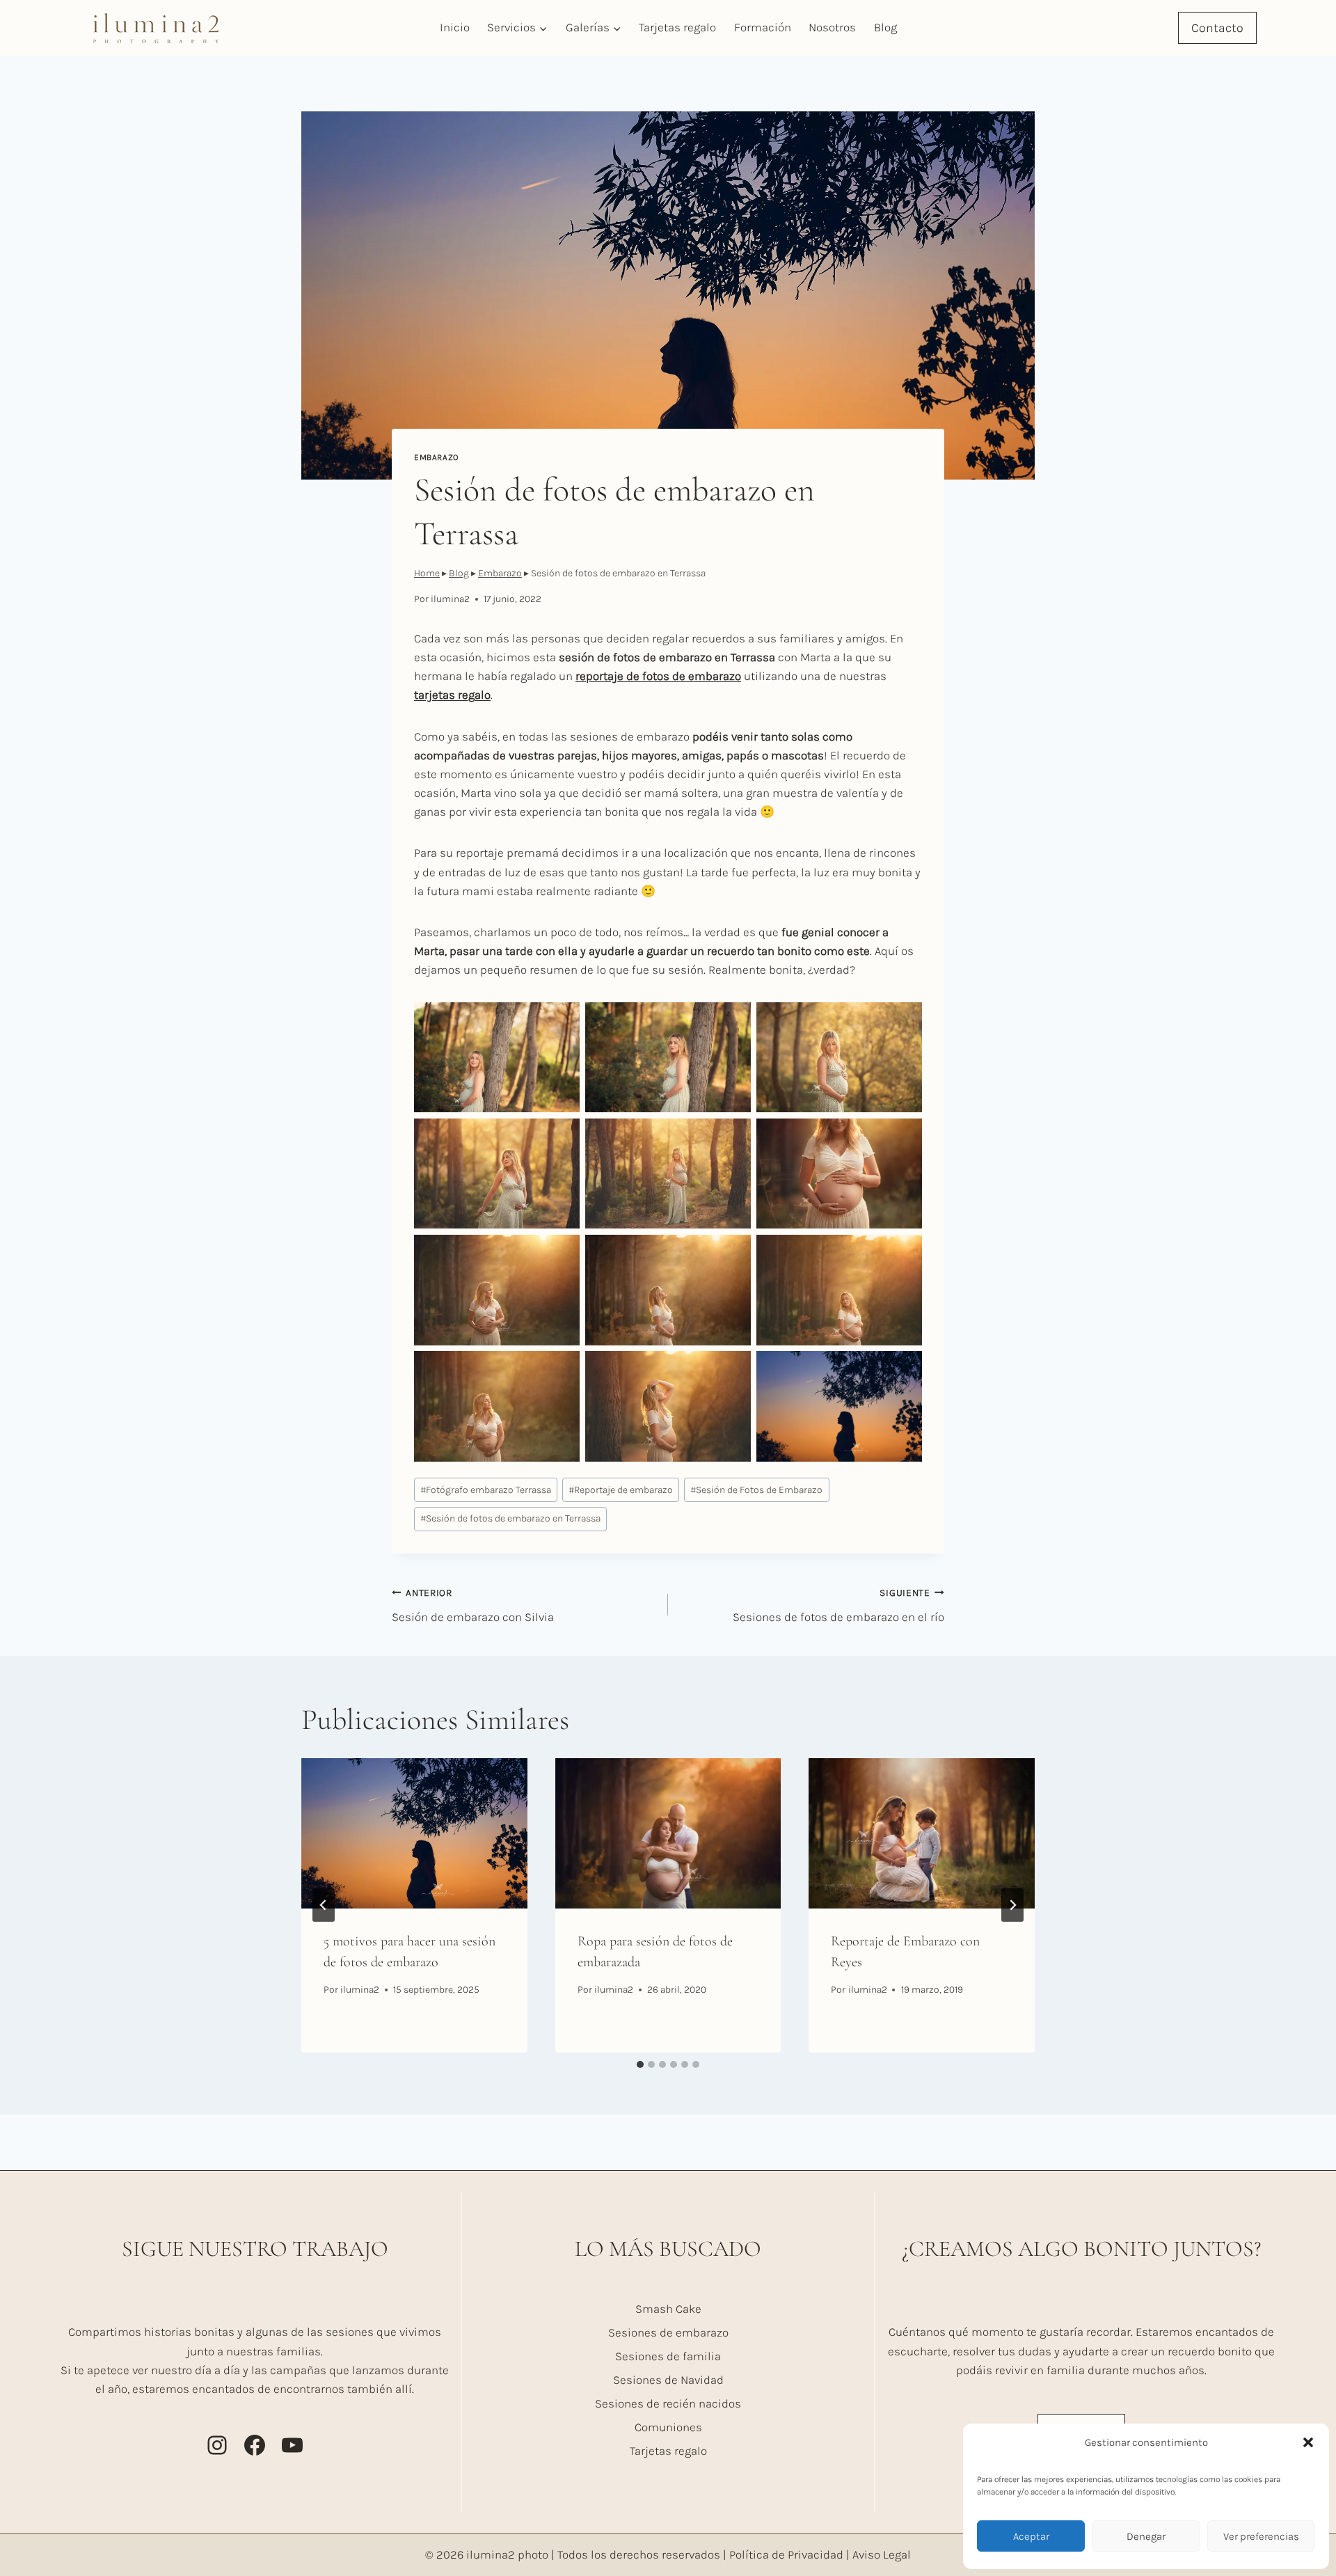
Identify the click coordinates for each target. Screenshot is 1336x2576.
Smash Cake (668, 2309)
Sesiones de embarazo (668, 2332)
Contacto (1217, 28)
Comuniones (668, 2427)
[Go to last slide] (324, 1905)
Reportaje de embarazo (621, 1490)
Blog (885, 27)
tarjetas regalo (452, 695)
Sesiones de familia (668, 2356)
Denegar (1146, 2536)
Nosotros (832, 27)
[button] (1308, 2442)
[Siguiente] (1012, 1905)
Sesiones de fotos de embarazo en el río (838, 1606)
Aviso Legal (882, 2554)
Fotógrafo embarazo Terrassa (486, 1490)
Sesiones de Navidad (668, 2380)
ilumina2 (450, 599)
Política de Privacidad (786, 2554)
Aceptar (1031, 2536)
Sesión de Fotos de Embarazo (756, 1490)
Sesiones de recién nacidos (668, 2403)
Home (427, 573)
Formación (763, 27)
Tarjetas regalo (677, 27)
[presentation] (414, 1833)
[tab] (640, 2064)
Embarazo (437, 457)
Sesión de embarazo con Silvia (473, 1606)
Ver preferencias (1261, 2536)
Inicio (455, 27)
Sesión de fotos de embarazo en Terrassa (510, 1518)
